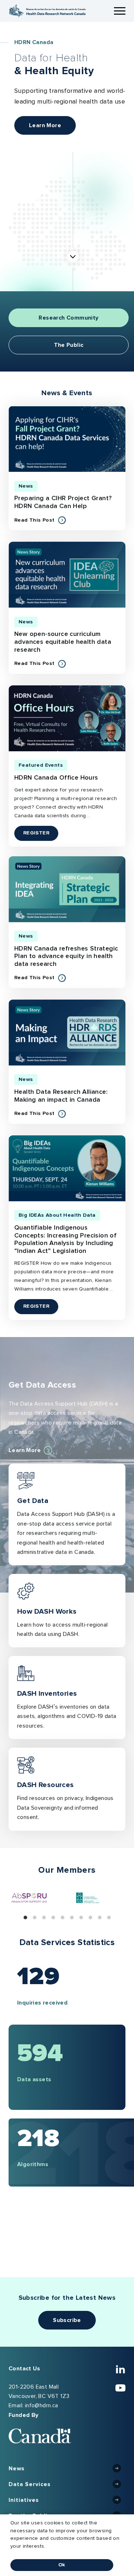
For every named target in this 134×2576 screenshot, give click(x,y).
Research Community (68, 318)
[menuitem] (67, 2469)
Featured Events (41, 765)
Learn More (45, 125)
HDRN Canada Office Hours (56, 778)
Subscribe (67, 2320)
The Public (69, 345)
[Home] (47, 11)
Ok (62, 2565)
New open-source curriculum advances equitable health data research (63, 642)
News (26, 486)
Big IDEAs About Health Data (57, 1215)
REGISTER (41, 833)
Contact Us (24, 2369)
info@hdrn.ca (42, 2405)
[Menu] (120, 11)
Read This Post (40, 521)
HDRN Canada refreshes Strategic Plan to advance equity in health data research (66, 956)
